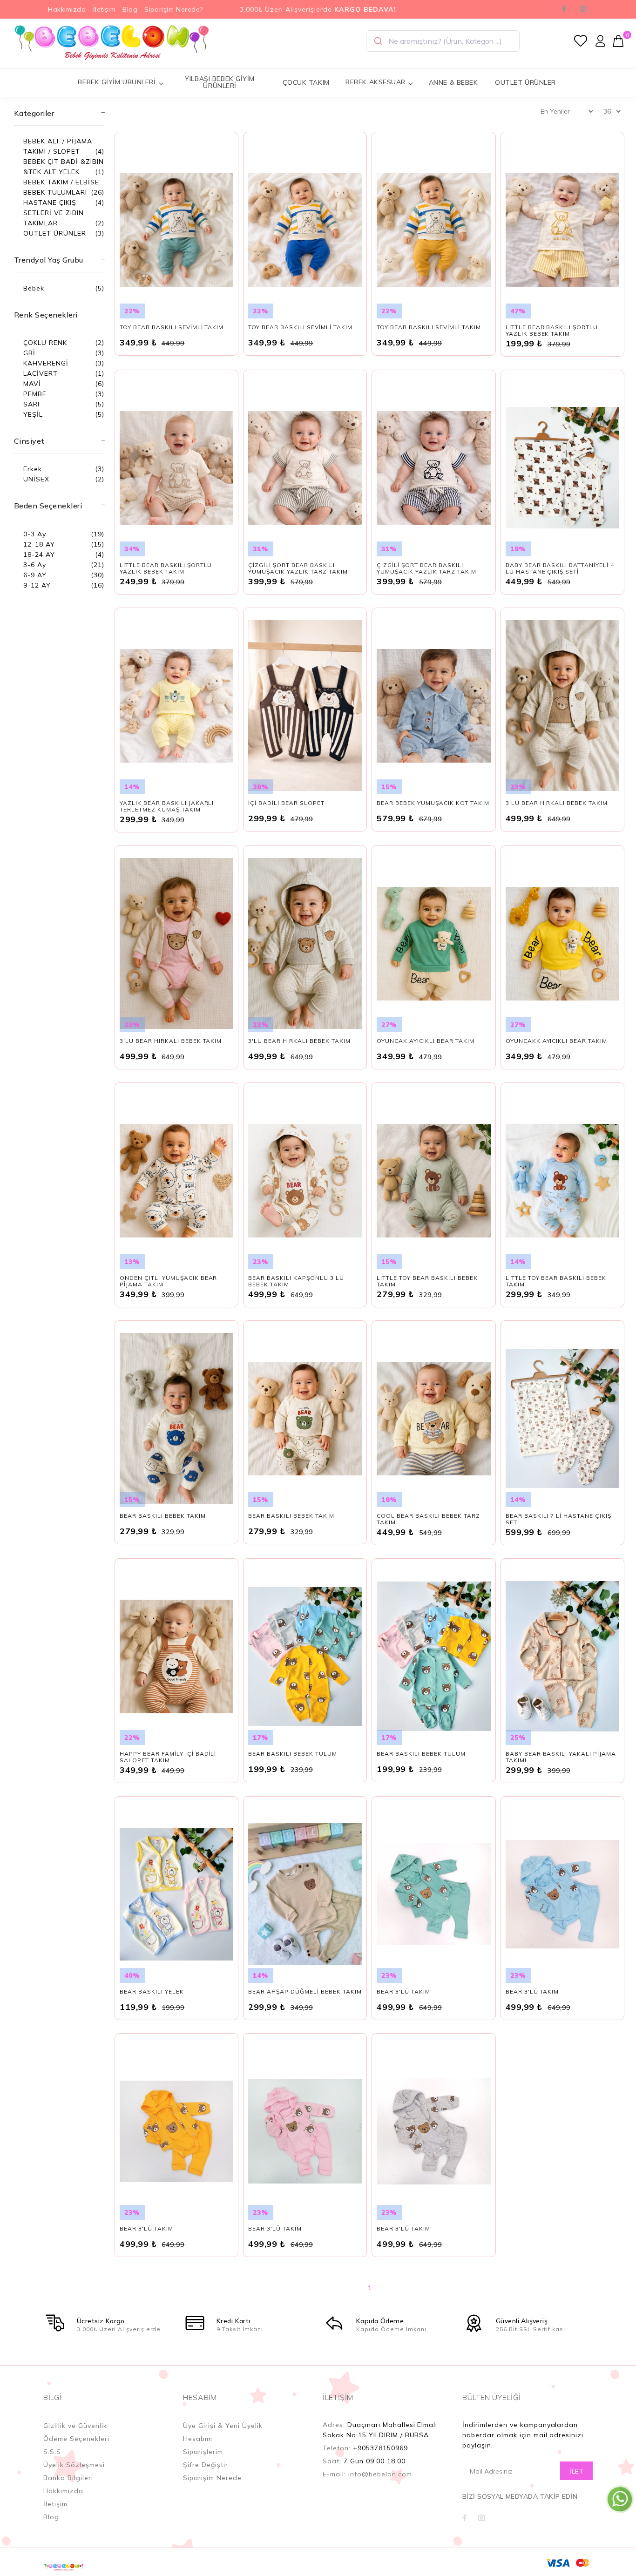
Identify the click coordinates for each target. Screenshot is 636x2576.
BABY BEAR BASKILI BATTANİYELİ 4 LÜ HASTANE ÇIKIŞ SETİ (560, 568)
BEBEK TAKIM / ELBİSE (61, 182)
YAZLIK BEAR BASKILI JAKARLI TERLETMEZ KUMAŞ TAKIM (167, 806)
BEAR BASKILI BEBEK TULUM (293, 1754)
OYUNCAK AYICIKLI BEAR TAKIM (425, 1041)
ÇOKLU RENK (45, 343)
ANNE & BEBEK (453, 82)
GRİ (29, 353)
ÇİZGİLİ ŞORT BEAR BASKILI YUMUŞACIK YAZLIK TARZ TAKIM (298, 568)
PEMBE (35, 394)
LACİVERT (41, 373)
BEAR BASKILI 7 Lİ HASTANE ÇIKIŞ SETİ (558, 1519)
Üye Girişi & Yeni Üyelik (223, 2426)
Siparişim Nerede (212, 2478)
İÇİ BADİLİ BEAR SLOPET (286, 803)
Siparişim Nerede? (174, 9)
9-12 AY (37, 585)
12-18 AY (39, 544)
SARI (31, 404)
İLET (576, 2471)
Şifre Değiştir (206, 2465)
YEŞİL (33, 414)
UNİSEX (36, 479)
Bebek (34, 288)
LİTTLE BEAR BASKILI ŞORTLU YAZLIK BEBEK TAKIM (552, 330)
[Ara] (377, 41)
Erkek (33, 469)
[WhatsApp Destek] (620, 2499)
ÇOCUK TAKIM (306, 82)
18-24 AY (39, 554)
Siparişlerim (203, 2452)
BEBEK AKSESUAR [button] (376, 82)
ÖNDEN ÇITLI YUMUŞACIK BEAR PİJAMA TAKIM (168, 1281)
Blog (130, 9)
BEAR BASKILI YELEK (152, 1991)
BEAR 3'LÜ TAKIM (403, 1991)
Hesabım (198, 2439)
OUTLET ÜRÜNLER (525, 82)
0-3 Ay (35, 534)
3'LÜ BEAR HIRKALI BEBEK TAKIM (557, 803)
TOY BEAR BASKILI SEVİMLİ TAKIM (172, 327)
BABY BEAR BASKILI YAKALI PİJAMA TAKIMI (561, 1757)
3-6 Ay (35, 565)
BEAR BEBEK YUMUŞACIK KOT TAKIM (433, 803)
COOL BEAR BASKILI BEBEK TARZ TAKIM (428, 1519)
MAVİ (32, 384)
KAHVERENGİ (46, 363)
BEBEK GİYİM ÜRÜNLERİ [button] (117, 82)
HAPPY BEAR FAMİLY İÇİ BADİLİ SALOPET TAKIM (168, 1757)
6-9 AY (35, 575)
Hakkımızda (67, 9)
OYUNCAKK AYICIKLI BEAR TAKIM (556, 1041)
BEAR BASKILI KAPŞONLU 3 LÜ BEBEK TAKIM (296, 1281)
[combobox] (443, 41)
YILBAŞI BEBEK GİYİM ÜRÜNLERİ (220, 82)
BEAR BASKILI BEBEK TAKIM (163, 1516)
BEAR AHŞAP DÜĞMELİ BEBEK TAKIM (305, 1991)
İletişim (104, 9)
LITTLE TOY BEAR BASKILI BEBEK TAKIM (427, 1281)
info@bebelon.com (380, 2474)
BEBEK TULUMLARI (55, 192)
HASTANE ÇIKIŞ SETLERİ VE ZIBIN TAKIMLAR (54, 213)
